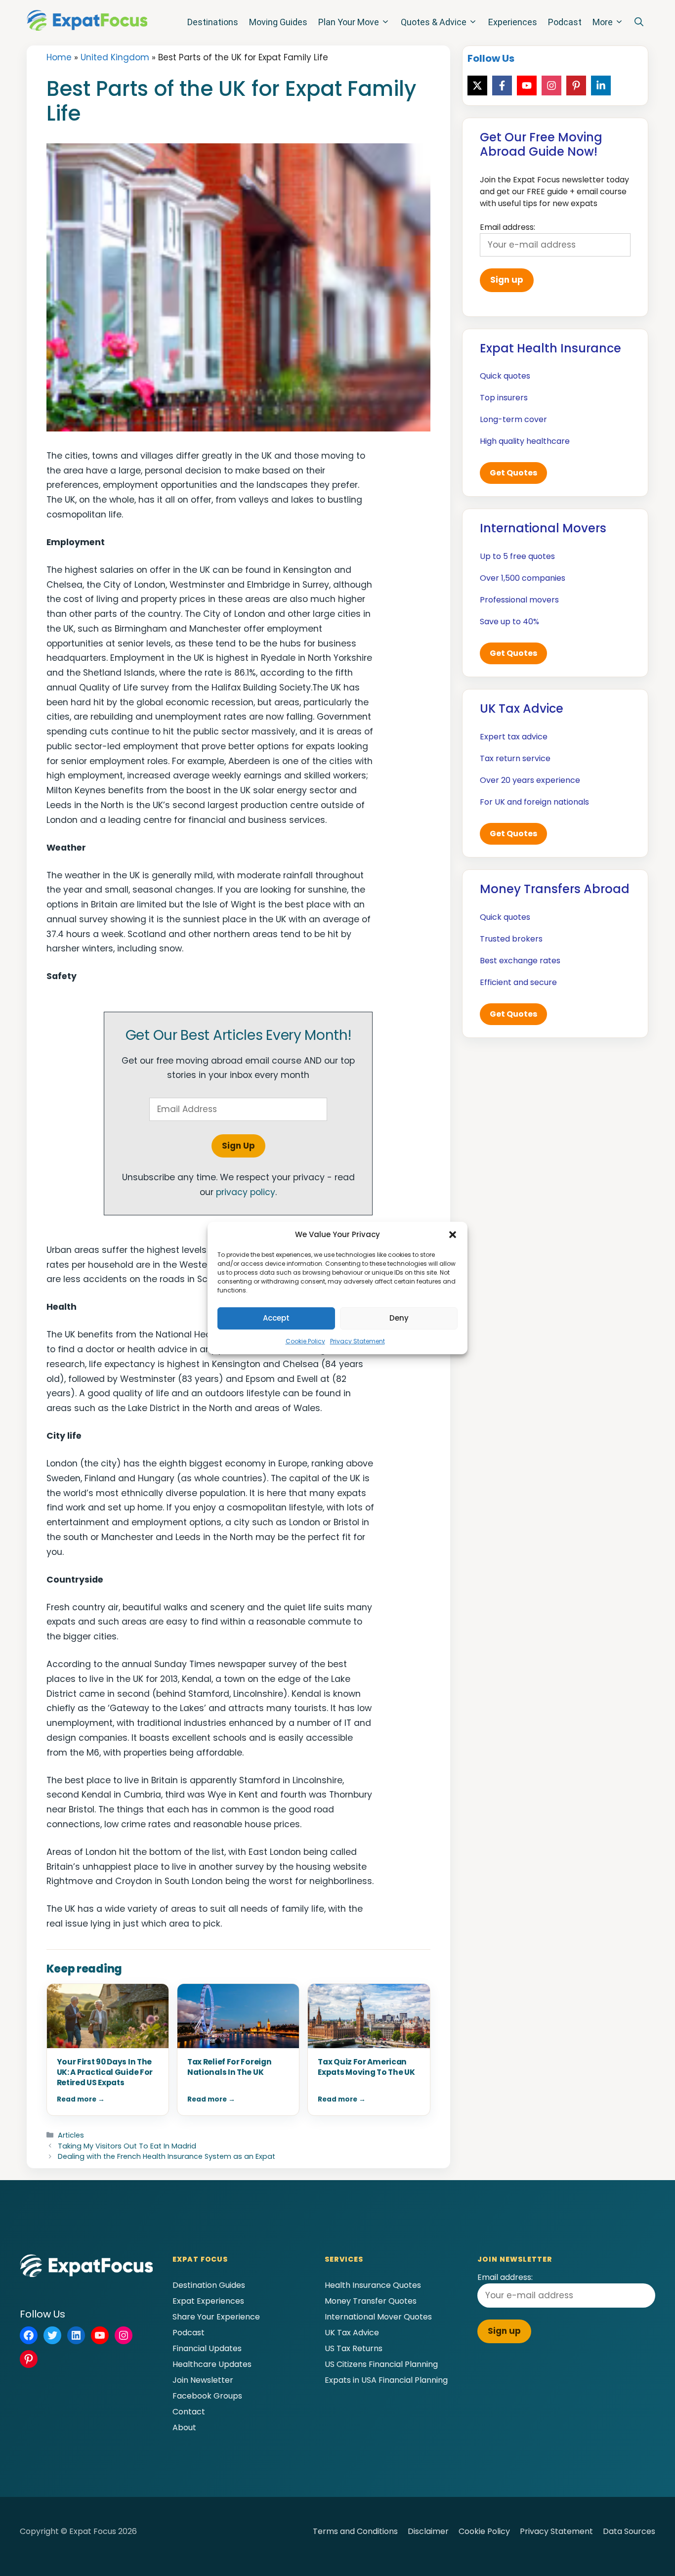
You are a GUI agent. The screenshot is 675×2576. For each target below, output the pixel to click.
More (603, 22)
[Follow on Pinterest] (576, 86)
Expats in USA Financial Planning (386, 2380)
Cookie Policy (305, 1341)
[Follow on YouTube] (527, 86)
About (184, 2427)
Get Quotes (513, 473)
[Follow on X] (477, 86)
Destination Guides (209, 2285)
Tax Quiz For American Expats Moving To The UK (366, 2067)
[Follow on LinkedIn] (601, 86)
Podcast (565, 22)
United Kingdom (115, 57)
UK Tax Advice (352, 2333)
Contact (189, 2412)
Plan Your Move (349, 22)
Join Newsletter (203, 2380)
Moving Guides (278, 22)
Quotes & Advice (434, 22)
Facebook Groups (207, 2396)
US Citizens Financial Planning (381, 2364)
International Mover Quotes (378, 2317)
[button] (453, 1235)
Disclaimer (428, 2531)
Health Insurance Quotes (373, 2285)
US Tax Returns (354, 2348)
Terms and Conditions (355, 2531)
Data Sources (629, 2531)
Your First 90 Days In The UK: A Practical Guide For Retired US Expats (105, 2072)
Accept (276, 1318)
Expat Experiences (208, 2301)
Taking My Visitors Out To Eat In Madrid (127, 2146)
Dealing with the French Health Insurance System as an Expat (167, 2156)
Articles (71, 2135)
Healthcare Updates (212, 2364)
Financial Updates (207, 2348)
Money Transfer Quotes (371, 2301)
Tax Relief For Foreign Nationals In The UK (229, 2067)
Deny (399, 1318)
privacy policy (246, 1192)
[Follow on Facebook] (502, 86)
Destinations (213, 22)
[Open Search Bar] (639, 22)
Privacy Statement (358, 1341)
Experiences (513, 22)
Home (59, 57)
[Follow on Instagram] (551, 86)
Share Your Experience (216, 2317)
